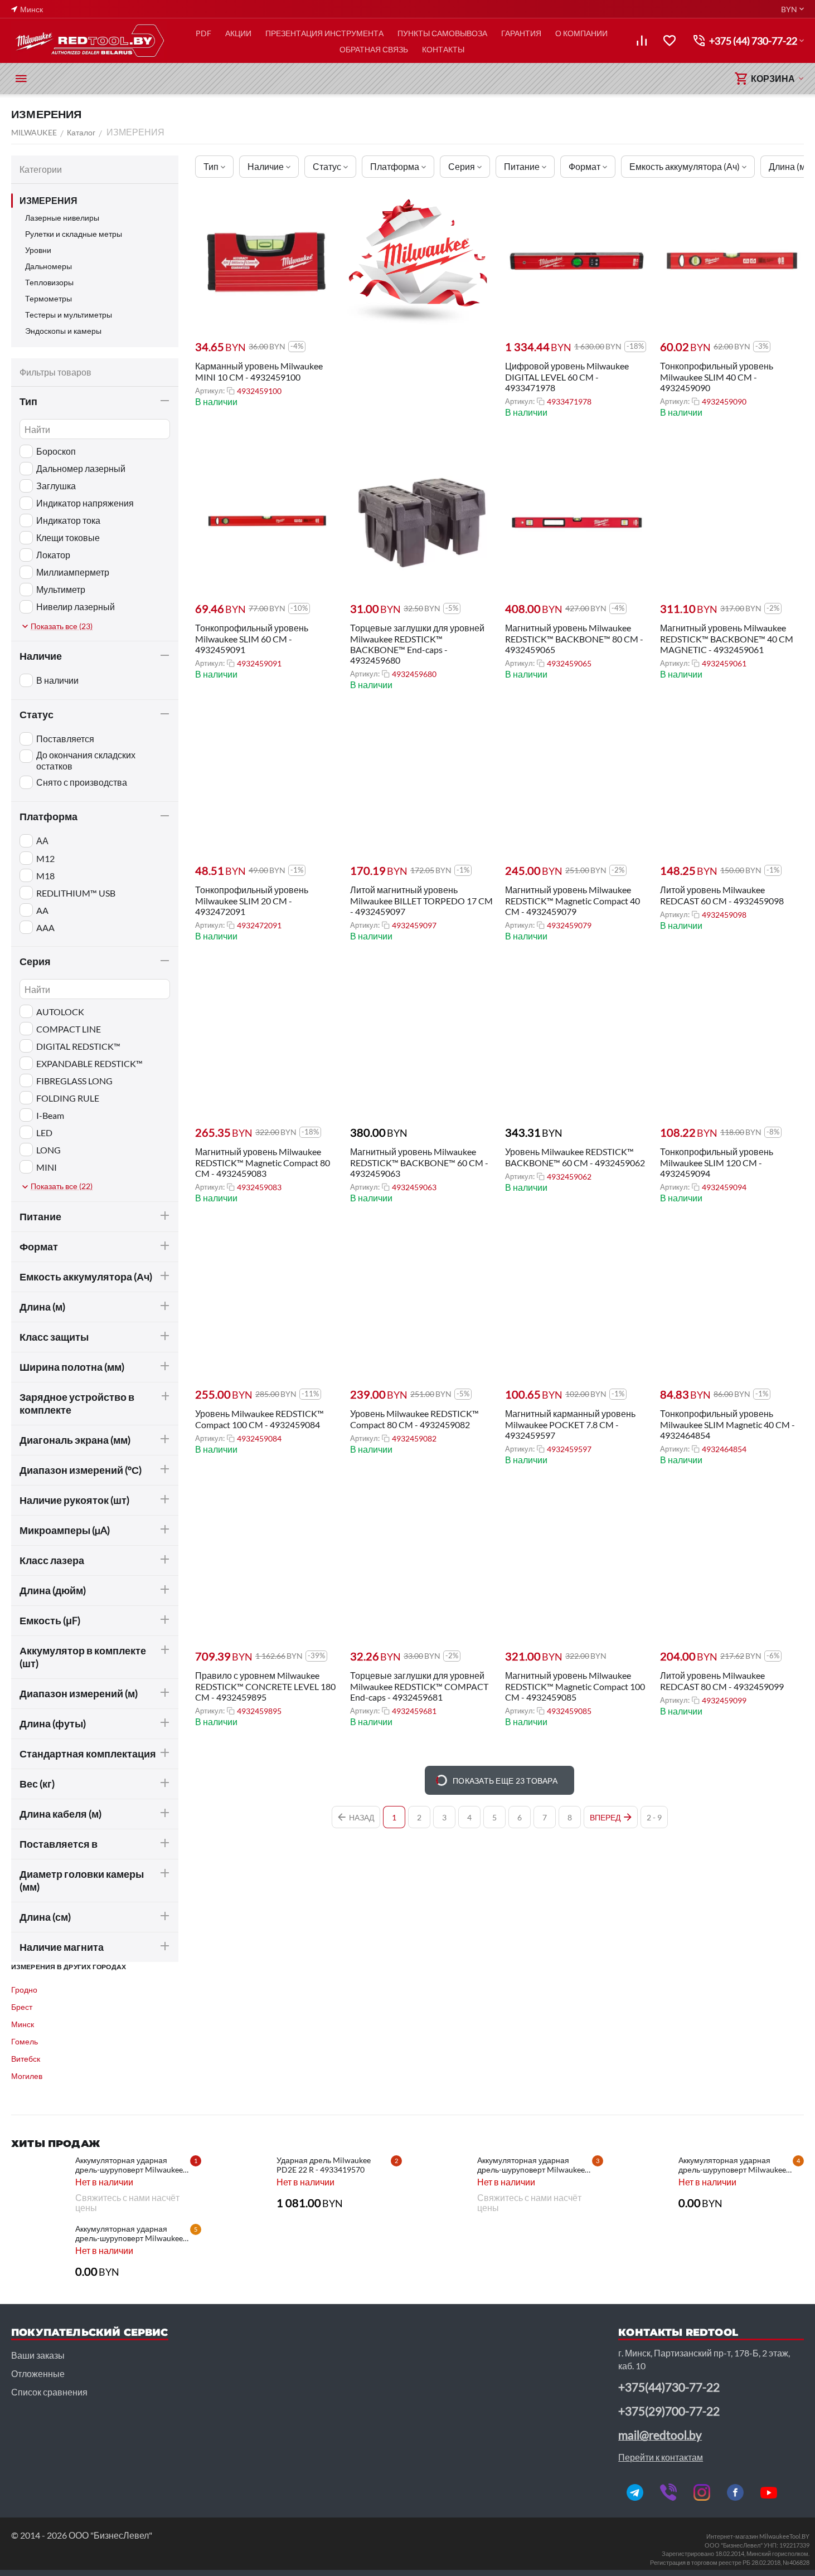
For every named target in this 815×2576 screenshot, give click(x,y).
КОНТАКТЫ (443, 49)
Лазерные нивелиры (62, 218)
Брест (22, 2007)
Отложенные (38, 2373)
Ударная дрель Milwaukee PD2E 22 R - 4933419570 (324, 2165)
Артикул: (210, 391)
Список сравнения (49, 2392)
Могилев (27, 2076)
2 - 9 (654, 1817)
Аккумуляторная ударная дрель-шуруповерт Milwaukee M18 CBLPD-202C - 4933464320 (129, 2165)
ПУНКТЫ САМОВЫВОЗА (442, 33)
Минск (23, 2024)
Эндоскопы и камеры (63, 331)
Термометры (48, 298)
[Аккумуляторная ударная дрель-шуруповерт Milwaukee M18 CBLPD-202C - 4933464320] (39, 2183)
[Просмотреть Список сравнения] (642, 41)
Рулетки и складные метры (74, 234)
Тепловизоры (49, 282)
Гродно (24, 1990)
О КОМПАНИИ (581, 33)
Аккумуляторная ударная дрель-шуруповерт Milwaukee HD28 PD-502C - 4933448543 (732, 2165)
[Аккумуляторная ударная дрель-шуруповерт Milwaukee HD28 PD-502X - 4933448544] (441, 2183)
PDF (203, 33)
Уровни (38, 250)
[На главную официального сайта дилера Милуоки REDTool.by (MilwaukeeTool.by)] (89, 41)
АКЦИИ (238, 33)
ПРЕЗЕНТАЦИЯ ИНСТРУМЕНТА (324, 33)
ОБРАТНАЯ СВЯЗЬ (374, 49)
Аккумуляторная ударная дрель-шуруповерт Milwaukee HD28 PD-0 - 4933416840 (129, 2233)
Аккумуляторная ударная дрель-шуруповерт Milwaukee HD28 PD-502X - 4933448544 (531, 2165)
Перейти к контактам (661, 2457)
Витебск (26, 2059)
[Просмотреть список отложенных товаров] (670, 41)
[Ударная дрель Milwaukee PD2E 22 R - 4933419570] (240, 2183)
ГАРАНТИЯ (521, 33)
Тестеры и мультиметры (69, 315)
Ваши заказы (38, 2355)
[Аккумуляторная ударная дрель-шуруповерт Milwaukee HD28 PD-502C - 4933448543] (642, 2183)
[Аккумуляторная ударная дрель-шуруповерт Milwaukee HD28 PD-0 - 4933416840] (39, 2252)
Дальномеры (48, 266)
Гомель (25, 2041)
